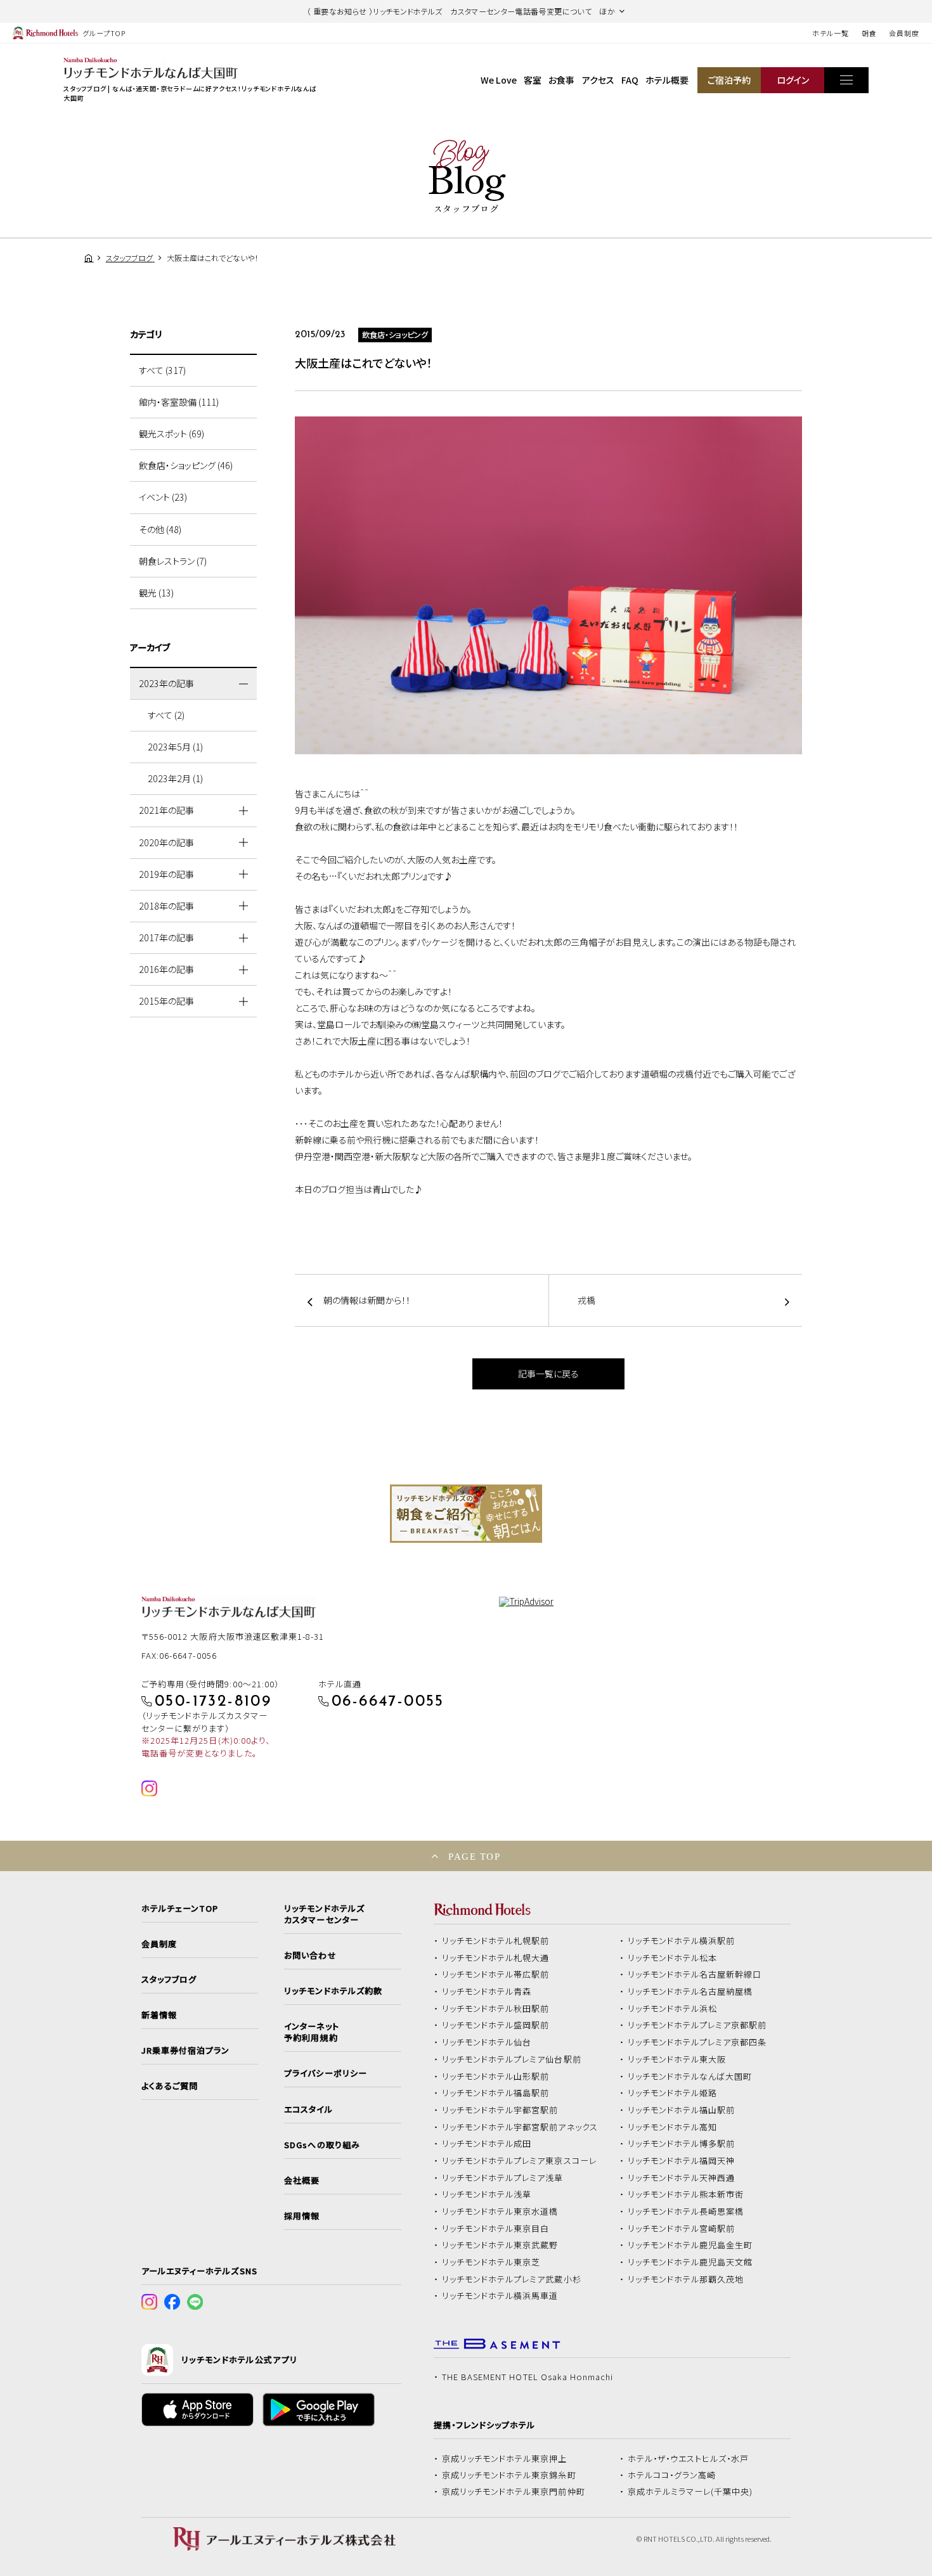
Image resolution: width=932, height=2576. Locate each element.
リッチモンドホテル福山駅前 (682, 2110)
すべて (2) (166, 715)
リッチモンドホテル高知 (673, 2127)
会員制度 (904, 33)
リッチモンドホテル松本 (673, 1958)
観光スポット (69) (172, 434)
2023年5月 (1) (175, 747)
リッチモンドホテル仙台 (487, 2042)
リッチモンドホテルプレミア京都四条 (697, 2042)
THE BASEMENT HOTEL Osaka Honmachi (527, 2377)
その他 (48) (160, 529)
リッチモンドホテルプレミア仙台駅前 (512, 2059)
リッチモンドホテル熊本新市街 (686, 2194)
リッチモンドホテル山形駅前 (496, 2077)
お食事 (561, 80)
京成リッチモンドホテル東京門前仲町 (514, 2492)
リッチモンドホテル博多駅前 (682, 2144)
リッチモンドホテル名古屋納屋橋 (690, 1992)
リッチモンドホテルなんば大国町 (690, 2077)
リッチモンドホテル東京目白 (496, 2229)
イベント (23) (163, 497)
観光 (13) (156, 593)
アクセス (598, 80)
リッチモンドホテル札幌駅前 (496, 1941)
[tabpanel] (466, 1514)
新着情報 (159, 2015)
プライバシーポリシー (325, 2073)
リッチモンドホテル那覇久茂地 (686, 2279)
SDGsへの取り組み (322, 2145)
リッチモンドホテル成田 (487, 2144)
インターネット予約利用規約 (311, 2032)
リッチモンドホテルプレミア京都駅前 (697, 2025)
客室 (533, 80)
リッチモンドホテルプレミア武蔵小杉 (512, 2279)
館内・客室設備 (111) (179, 402)
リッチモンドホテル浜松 (673, 2009)
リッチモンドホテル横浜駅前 (682, 1941)
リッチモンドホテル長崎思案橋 (686, 2212)
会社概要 (302, 2180)
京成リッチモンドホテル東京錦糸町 (509, 2475)
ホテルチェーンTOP (180, 1909)
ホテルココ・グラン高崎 (672, 2475)
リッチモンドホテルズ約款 (333, 1991)
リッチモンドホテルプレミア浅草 (503, 2178)
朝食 (869, 33)
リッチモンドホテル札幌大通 (496, 1958)
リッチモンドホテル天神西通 (682, 2178)
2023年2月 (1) (175, 778)
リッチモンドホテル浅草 (487, 2194)
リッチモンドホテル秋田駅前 (496, 2009)
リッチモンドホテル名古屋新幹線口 (695, 1974)
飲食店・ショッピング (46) (186, 465)
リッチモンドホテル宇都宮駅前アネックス (520, 2127)
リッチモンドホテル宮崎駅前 (682, 2229)
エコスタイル (308, 2109)
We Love (499, 80)
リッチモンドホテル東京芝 (491, 2262)
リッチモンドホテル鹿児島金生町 (690, 2245)
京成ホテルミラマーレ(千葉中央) (690, 2492)
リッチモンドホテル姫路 (673, 2093)
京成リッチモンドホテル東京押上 (505, 2459)
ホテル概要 (667, 80)
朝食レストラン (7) (173, 561)
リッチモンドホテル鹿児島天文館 (690, 2262)
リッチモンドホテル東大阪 (677, 2059)
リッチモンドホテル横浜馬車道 (500, 2296)
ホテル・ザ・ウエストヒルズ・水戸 (689, 2459)
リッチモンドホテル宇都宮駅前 (500, 2110)
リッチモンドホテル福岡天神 (682, 2161)
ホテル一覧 (830, 33)
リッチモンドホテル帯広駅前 (496, 1974)
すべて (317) (162, 370)
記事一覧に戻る (548, 1374)
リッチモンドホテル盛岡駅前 (496, 2025)
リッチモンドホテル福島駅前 (496, 2093)
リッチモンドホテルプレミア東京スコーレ (519, 2161)
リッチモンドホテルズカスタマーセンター (324, 1914)
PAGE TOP (474, 1856)
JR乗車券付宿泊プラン (186, 2051)
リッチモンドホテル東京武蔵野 (500, 2245)
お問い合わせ (310, 1955)
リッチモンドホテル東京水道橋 (500, 2212)
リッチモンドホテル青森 (487, 1992)
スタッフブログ (169, 1980)
